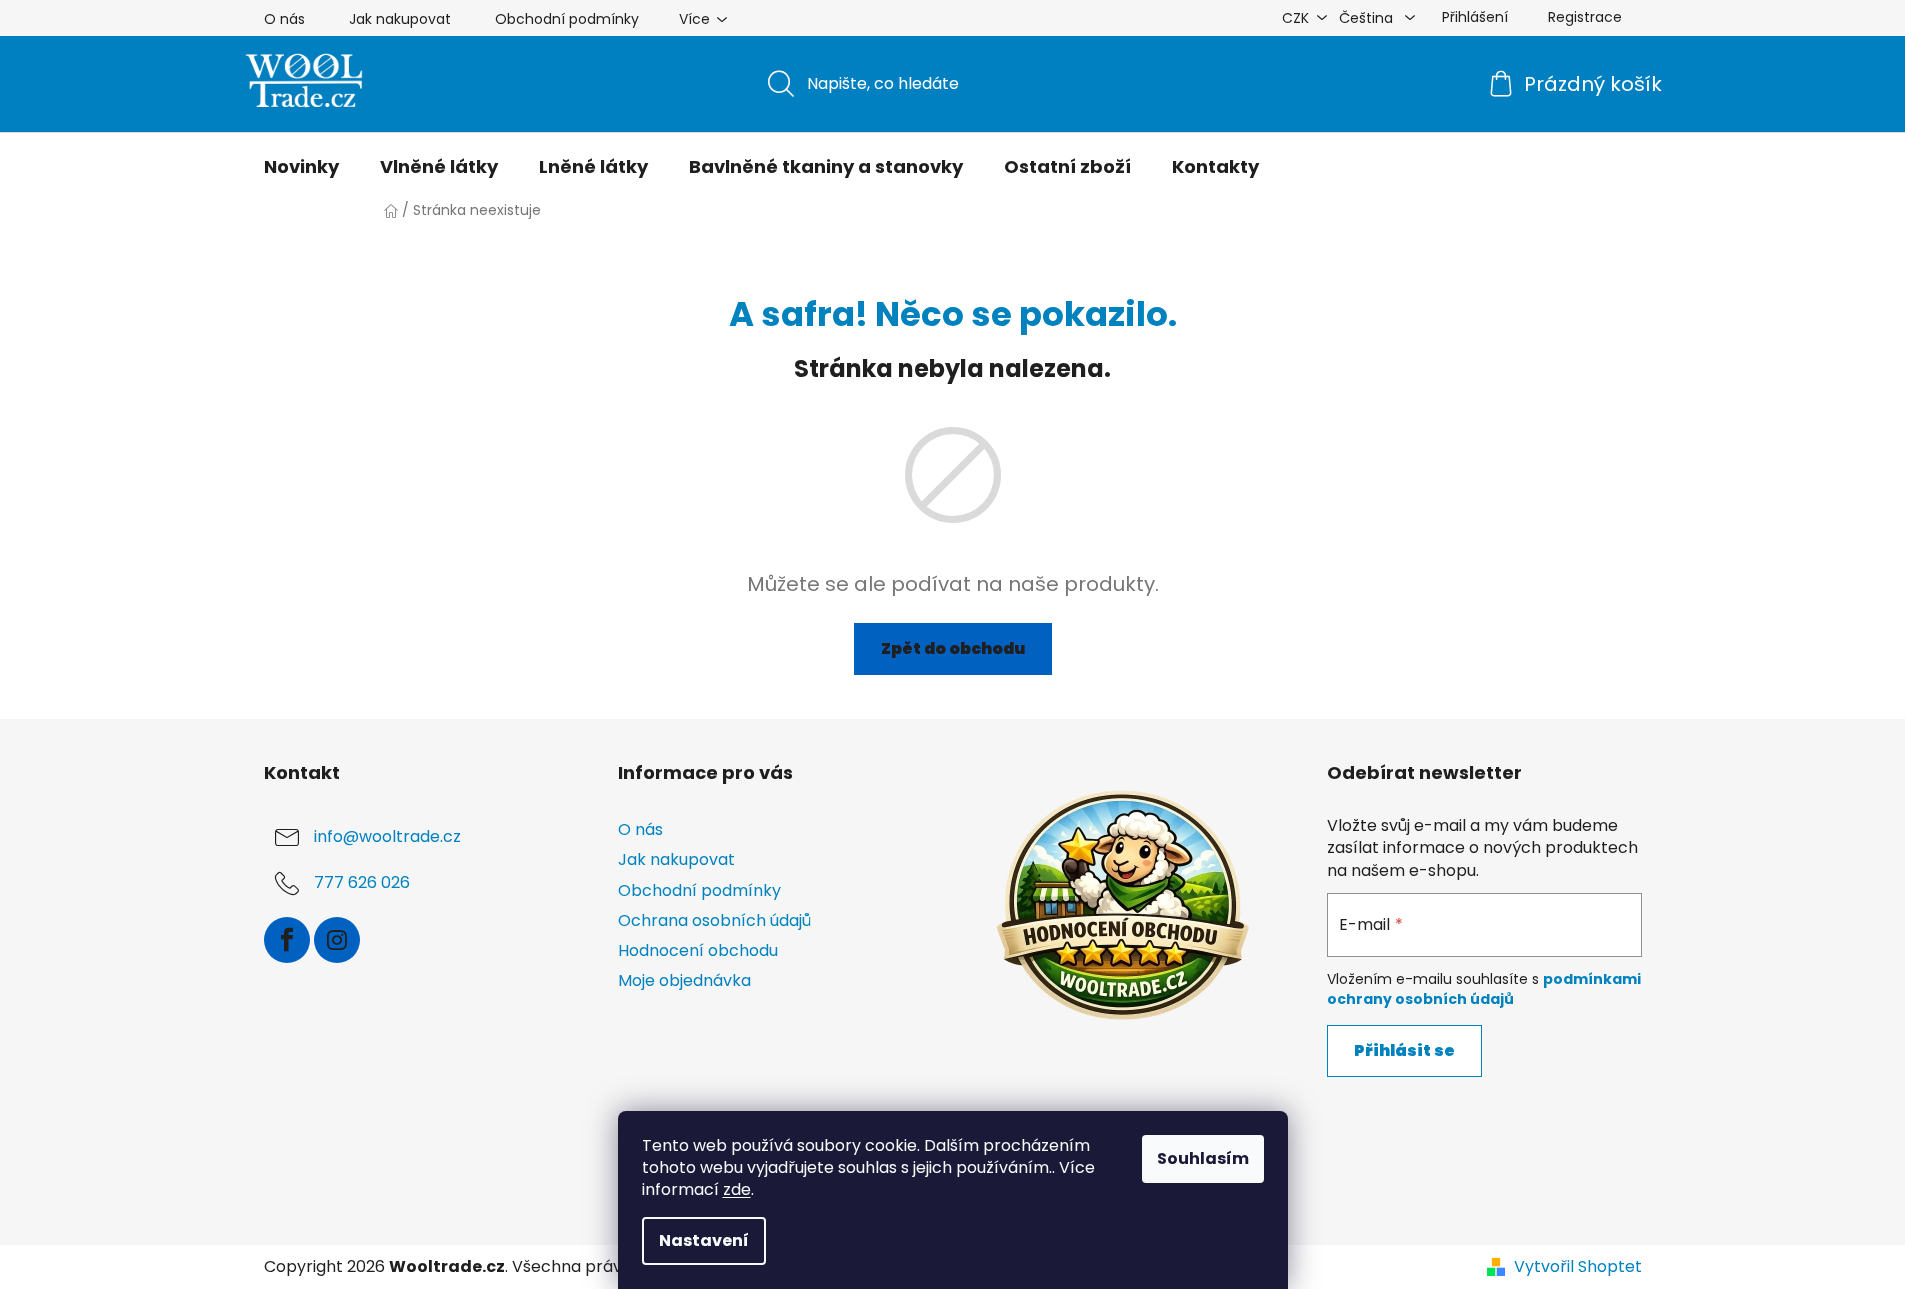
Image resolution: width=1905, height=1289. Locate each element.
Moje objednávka (684, 980)
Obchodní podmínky (567, 19)
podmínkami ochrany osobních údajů (1484, 989)
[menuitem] (301, 167)
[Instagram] (337, 940)
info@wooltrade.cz (387, 837)
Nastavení (704, 1240)
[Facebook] (287, 940)
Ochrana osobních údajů (714, 920)
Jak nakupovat (400, 19)
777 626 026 (362, 883)
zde (737, 1189)
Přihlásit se (1404, 1050)
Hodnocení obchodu (698, 950)
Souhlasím (1203, 1158)
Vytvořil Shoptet (1578, 1267)
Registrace (1585, 17)
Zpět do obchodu (953, 648)
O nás (284, 19)
